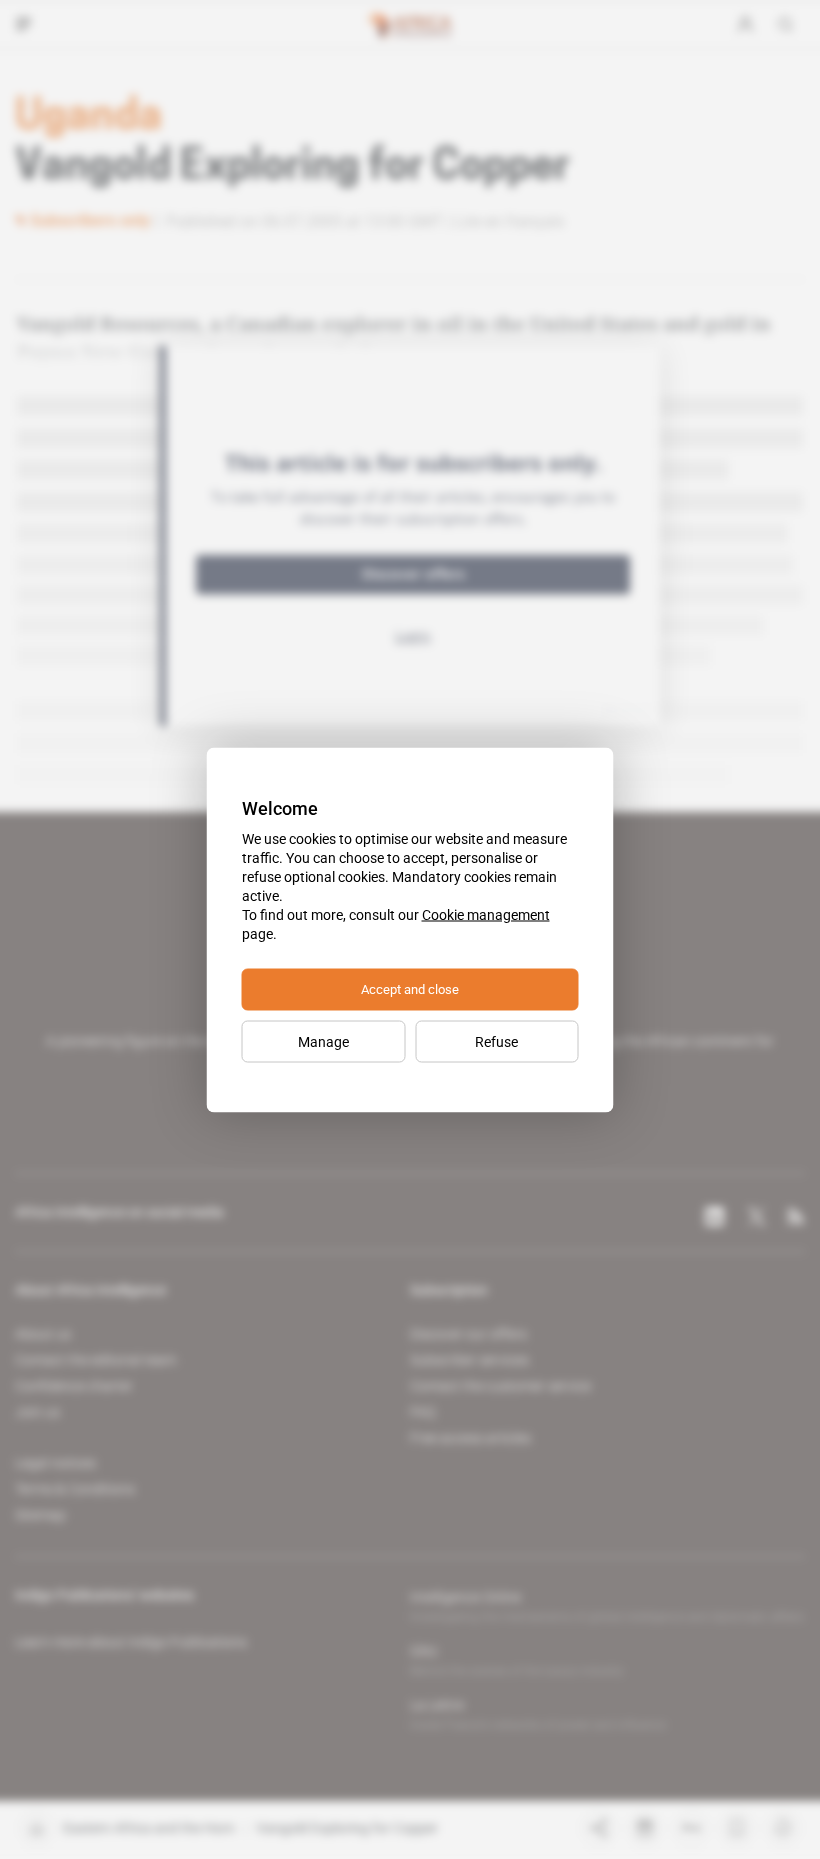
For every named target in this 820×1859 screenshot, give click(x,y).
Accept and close (410, 988)
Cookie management (486, 914)
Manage (323, 1041)
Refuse (496, 1041)
